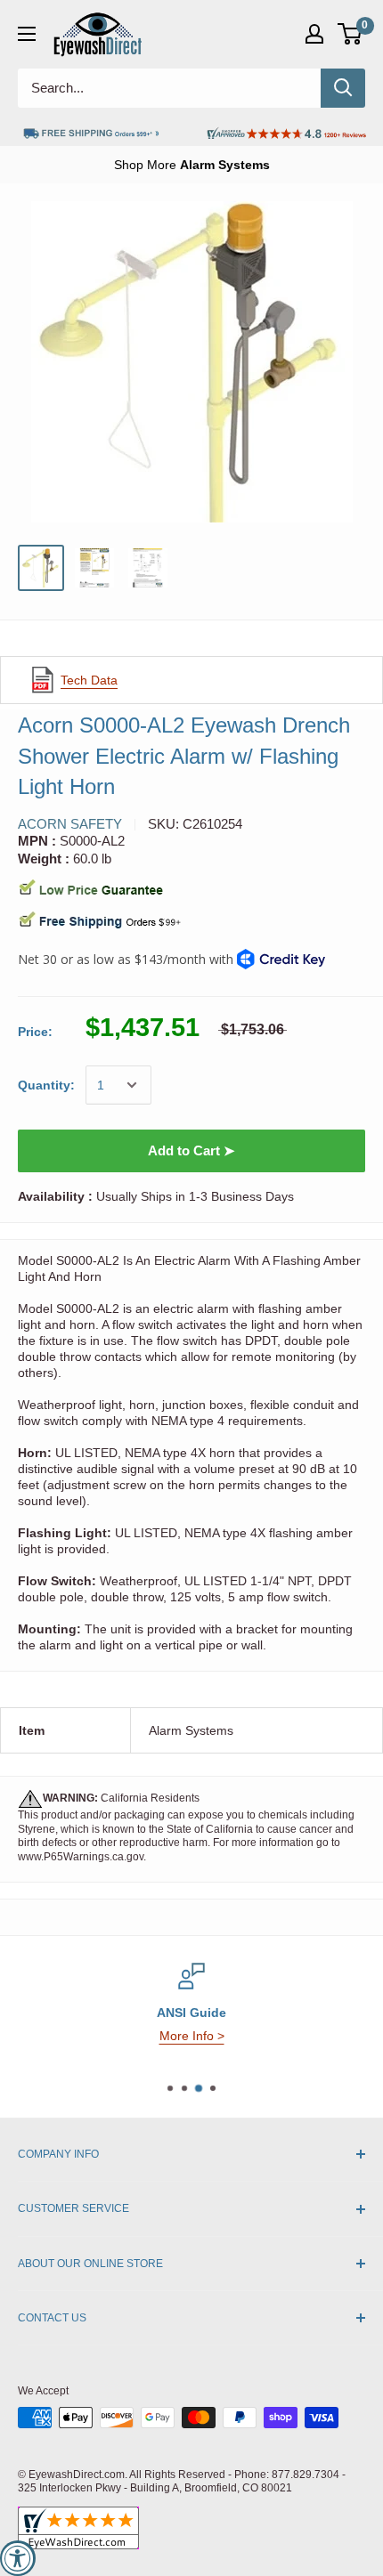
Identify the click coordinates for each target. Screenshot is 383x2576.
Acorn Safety (70, 824)
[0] (350, 34)
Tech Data (89, 680)
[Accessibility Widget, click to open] (18, 2558)
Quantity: (46, 1085)
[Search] (343, 88)
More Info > (192, 2036)
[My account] (314, 34)
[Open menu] (27, 34)
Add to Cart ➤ (191, 1150)
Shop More (192, 165)
